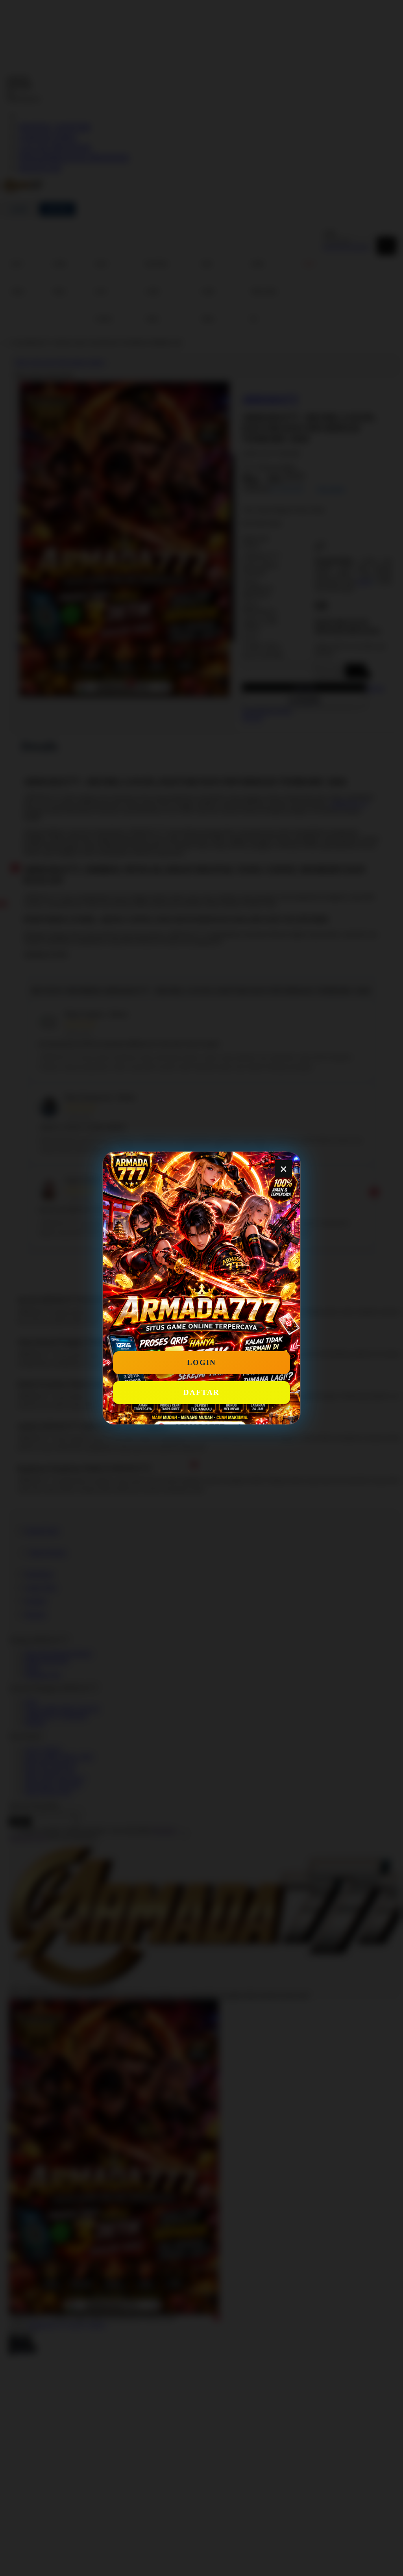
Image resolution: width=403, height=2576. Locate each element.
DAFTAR (201, 1392)
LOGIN (201, 1362)
